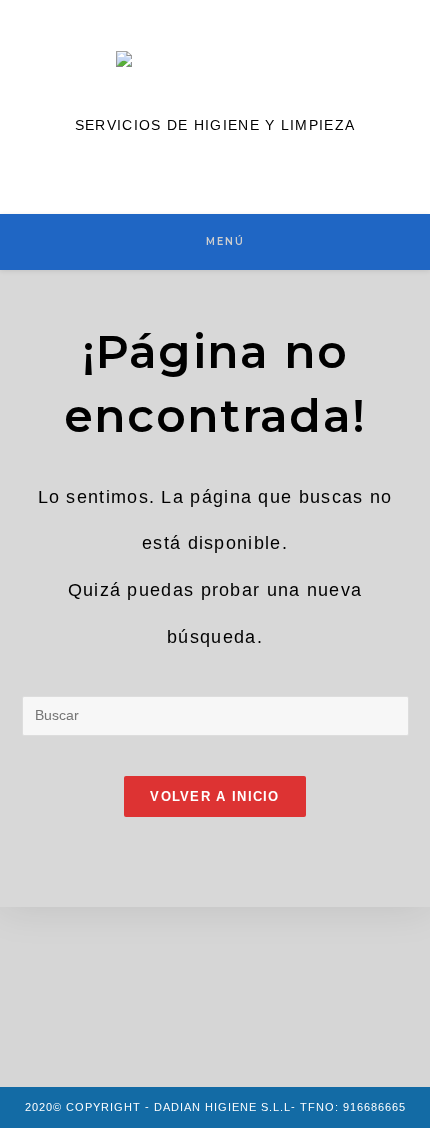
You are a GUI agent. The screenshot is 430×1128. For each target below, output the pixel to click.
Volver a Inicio (215, 796)
